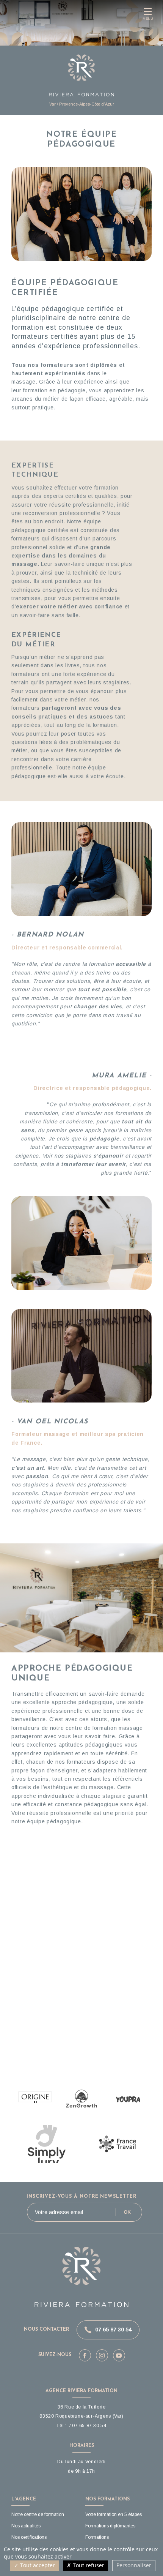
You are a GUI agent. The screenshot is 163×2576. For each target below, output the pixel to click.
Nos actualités (26, 2526)
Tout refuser (88, 2565)
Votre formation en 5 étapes (114, 2514)
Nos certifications (29, 2537)
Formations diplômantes (110, 2526)
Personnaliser (134, 2565)
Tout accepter (37, 2565)
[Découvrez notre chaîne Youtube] (119, 2355)
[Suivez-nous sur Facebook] (85, 2355)
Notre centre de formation (38, 2514)
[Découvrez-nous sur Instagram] (102, 2355)
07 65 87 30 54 (113, 2330)
